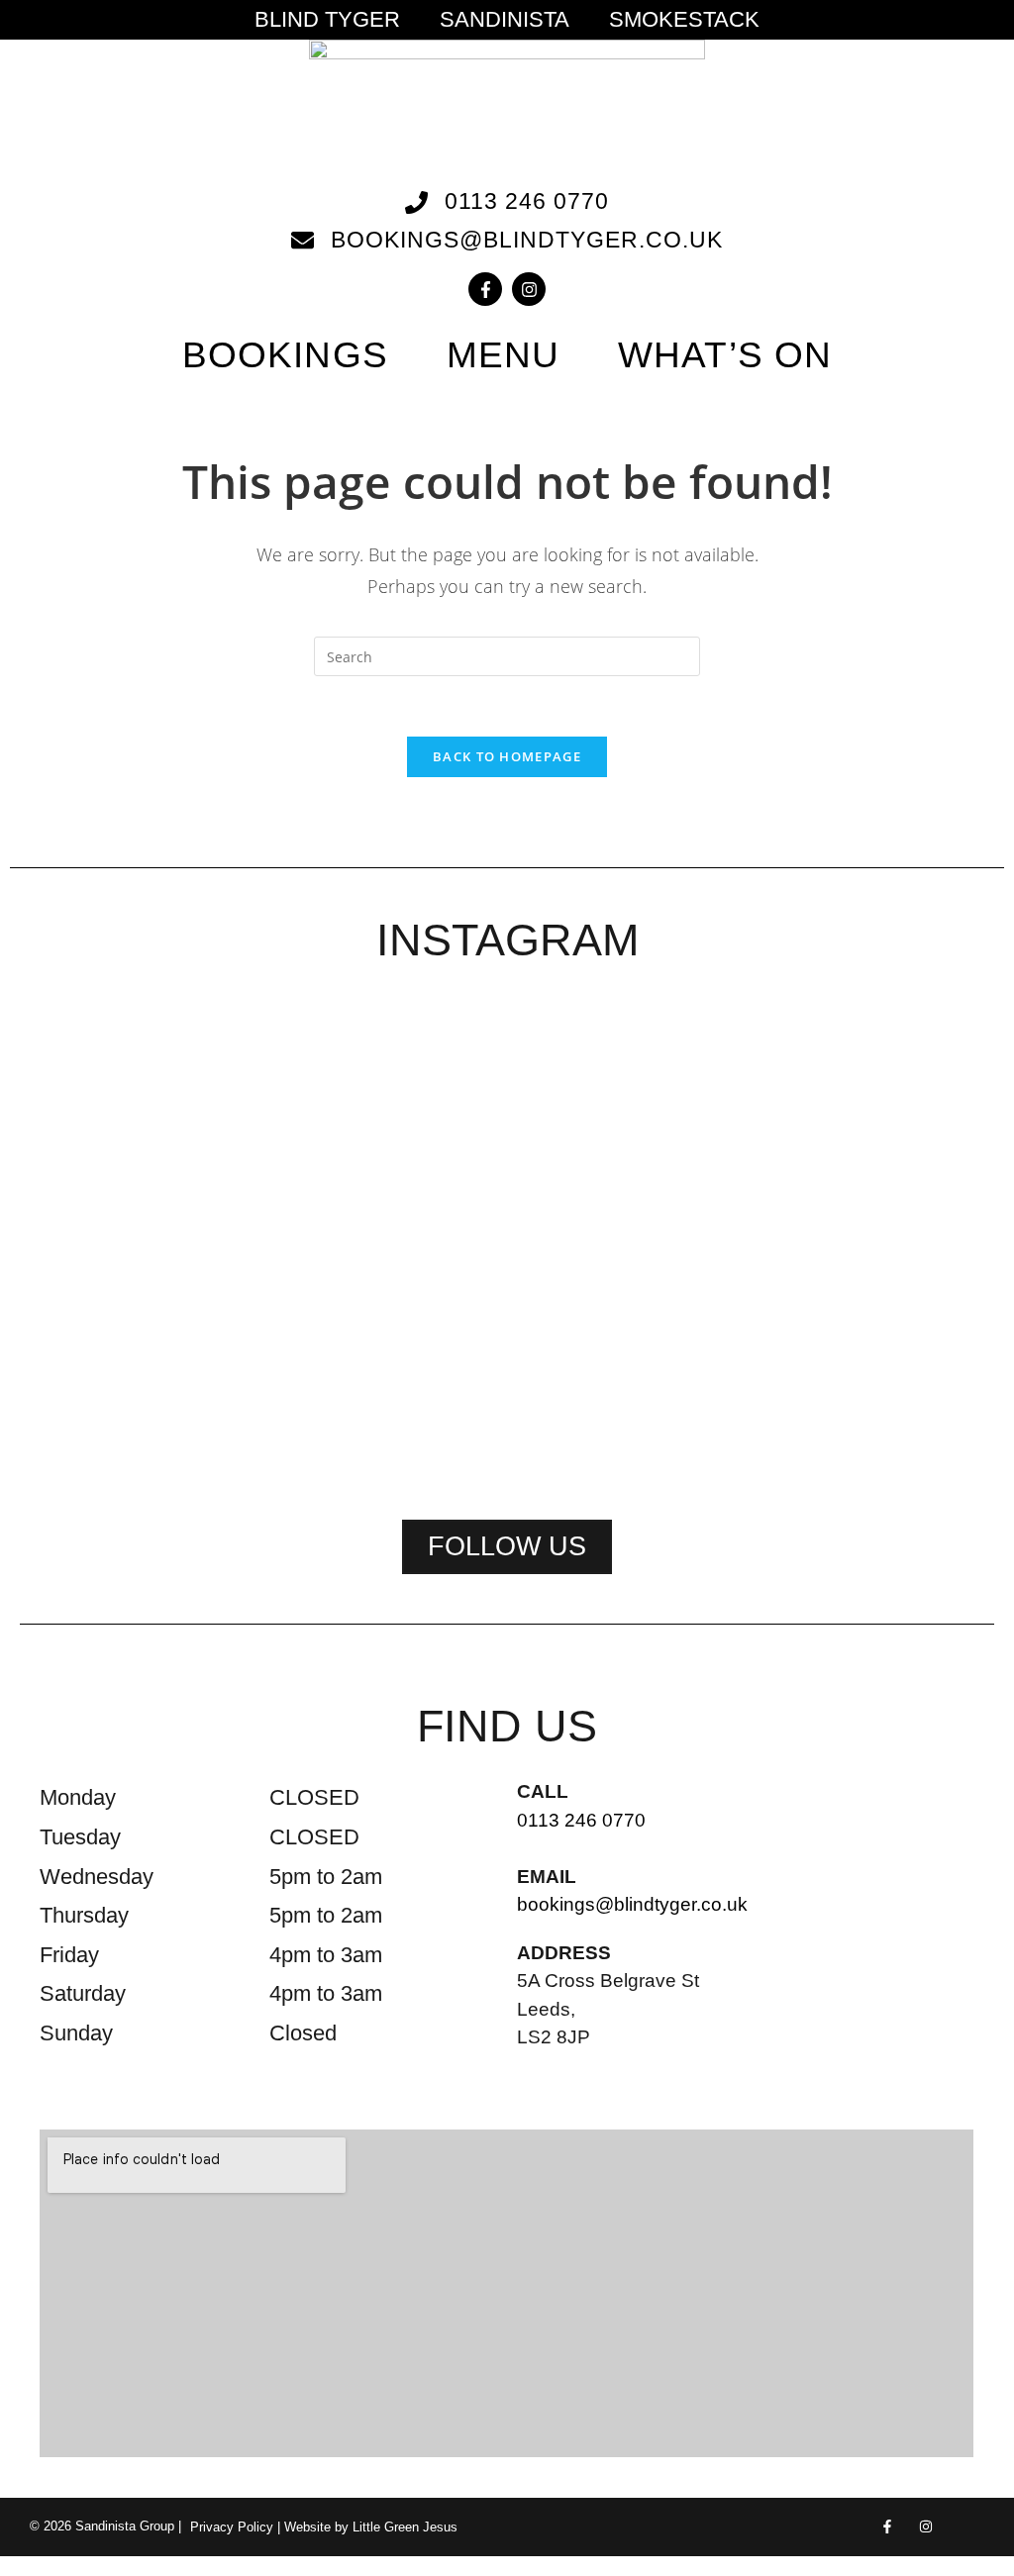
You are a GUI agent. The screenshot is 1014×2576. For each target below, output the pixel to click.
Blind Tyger (327, 20)
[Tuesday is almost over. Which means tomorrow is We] (901, 1116)
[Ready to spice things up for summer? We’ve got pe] (113, 1104)
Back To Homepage (507, 756)
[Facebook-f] (485, 289)
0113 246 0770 (581, 1820)
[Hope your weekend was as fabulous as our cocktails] (310, 1129)
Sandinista (505, 20)
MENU (503, 355)
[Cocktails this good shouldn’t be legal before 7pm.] (704, 1141)
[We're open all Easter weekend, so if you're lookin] (507, 1241)
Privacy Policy (232, 2527)
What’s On (725, 355)
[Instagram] (529, 289)
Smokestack (684, 20)
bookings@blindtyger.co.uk (632, 1904)
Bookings (285, 355)
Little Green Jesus (405, 2527)
